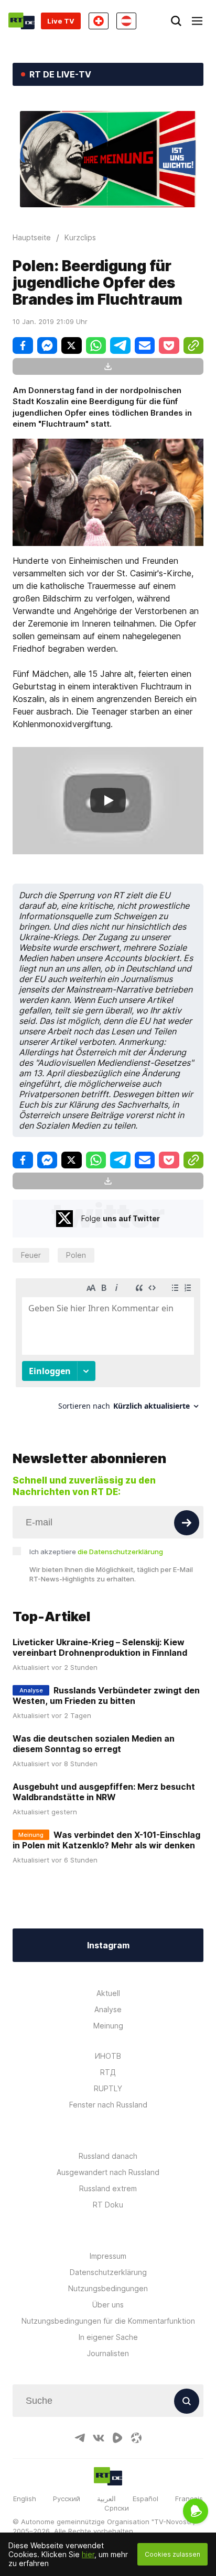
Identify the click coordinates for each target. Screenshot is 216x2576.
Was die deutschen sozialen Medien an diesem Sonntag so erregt (94, 1744)
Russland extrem (108, 2188)
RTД (108, 2072)
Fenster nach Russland (108, 2105)
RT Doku (108, 2205)
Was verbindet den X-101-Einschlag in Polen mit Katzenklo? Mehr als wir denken (106, 1840)
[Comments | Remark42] (108, 1348)
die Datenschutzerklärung (120, 1552)
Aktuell (108, 1993)
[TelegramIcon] (80, 2438)
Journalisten (108, 2353)
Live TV (61, 21)
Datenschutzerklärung (108, 2272)
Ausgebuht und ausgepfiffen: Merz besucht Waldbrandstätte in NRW (104, 1792)
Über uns (108, 2305)
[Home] (21, 21)
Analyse (108, 2009)
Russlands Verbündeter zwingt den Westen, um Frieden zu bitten (106, 1696)
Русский (67, 2499)
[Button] (187, 1523)
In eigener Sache (108, 2337)
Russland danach (108, 2156)
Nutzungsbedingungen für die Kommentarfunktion (108, 2321)
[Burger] (197, 21)
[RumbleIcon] (117, 2438)
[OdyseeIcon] (136, 2438)
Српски (117, 2508)
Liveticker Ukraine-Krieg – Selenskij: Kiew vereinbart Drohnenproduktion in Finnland (100, 1647)
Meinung (108, 2026)
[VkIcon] (99, 2438)
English (25, 2499)
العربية (106, 2499)
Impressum (108, 2256)
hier (88, 2554)
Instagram (108, 1945)
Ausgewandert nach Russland (108, 2172)
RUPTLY (108, 2088)
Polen (76, 1255)
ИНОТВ (108, 2056)
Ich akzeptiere (96, 1552)
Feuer (31, 1255)
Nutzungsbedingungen (108, 2288)
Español (145, 2499)
